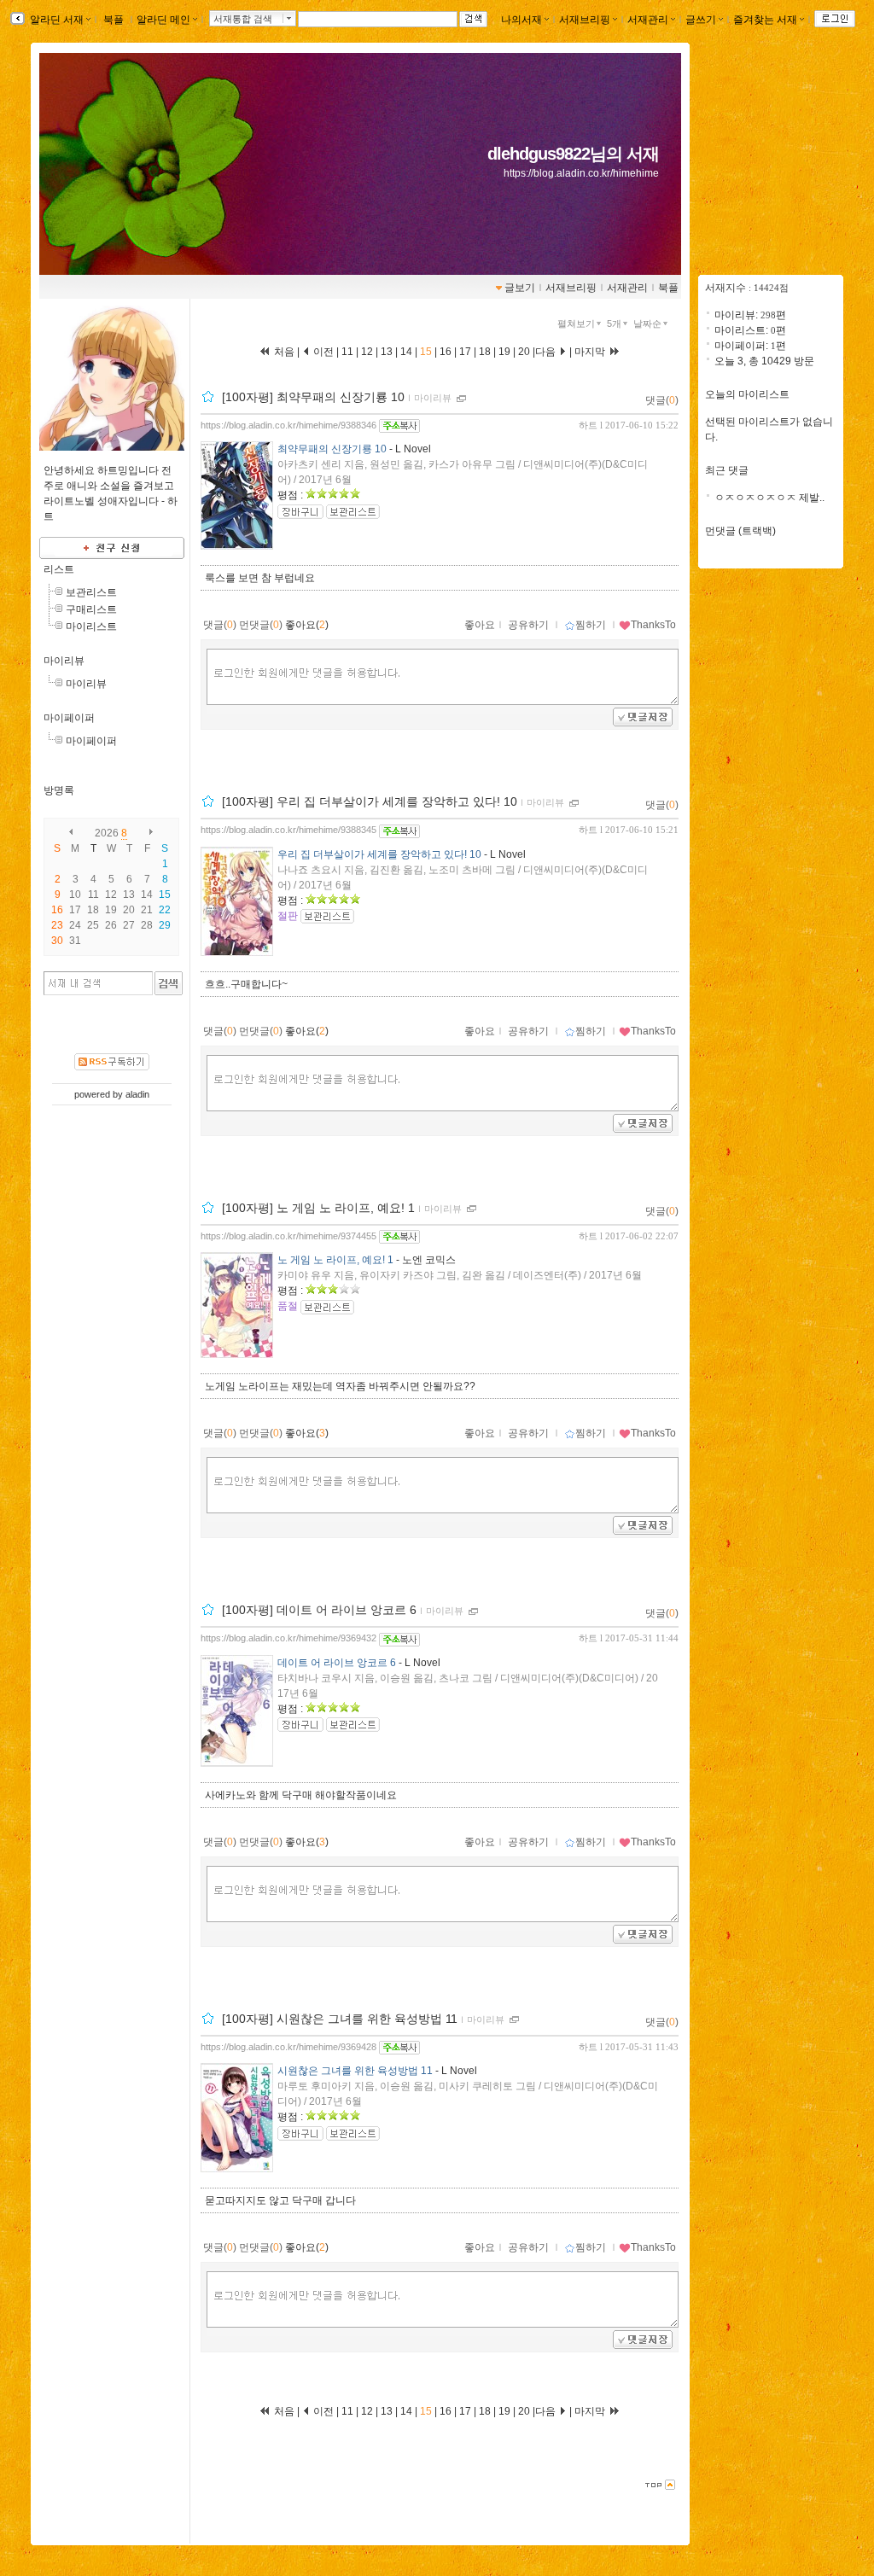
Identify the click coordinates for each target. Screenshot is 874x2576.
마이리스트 (91, 627)
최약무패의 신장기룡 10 (332, 449)
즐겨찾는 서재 (765, 20)
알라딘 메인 (163, 20)
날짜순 (647, 323)
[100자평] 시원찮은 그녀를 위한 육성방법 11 (340, 2019)
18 (485, 352)
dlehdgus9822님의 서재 (573, 154)
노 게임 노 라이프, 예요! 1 (335, 1260)
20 (524, 352)
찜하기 (591, 625)
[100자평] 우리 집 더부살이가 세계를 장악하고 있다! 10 (370, 802)
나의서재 (521, 20)
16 (446, 352)
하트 (588, 425)
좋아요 (480, 625)
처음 (283, 352)
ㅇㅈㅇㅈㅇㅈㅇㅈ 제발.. (769, 498)
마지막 (591, 352)
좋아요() (307, 625)
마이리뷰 (64, 661)
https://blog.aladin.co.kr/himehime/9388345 (288, 830)
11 (349, 352)
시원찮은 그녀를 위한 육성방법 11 (355, 2071)
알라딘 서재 (55, 20)
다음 (547, 352)
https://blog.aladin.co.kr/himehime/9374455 (288, 1236)
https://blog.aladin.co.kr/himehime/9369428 (288, 2047)
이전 (322, 352)
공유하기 (528, 625)
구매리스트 (91, 609)
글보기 (520, 288)
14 (406, 352)
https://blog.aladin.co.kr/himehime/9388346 (288, 425)
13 (387, 352)
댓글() (662, 400)
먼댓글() (261, 625)
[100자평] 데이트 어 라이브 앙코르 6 (319, 1611)
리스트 (59, 569)
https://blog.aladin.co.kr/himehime (581, 173)
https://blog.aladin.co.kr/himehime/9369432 (288, 1638)
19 (504, 352)
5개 (614, 323)
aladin (137, 1094)
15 (426, 352)
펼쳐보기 (576, 323)
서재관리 (648, 20)
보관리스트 (91, 592)
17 (465, 352)
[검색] (169, 983)
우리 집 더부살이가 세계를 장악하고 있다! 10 (379, 854)
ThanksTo (653, 625)
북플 (114, 20)
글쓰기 (701, 20)
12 (367, 352)
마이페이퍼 (69, 718)
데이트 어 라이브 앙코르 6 (337, 1663)
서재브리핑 (585, 20)
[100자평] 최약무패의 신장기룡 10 (313, 397)
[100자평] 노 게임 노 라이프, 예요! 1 (318, 1208)
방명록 (59, 790)
